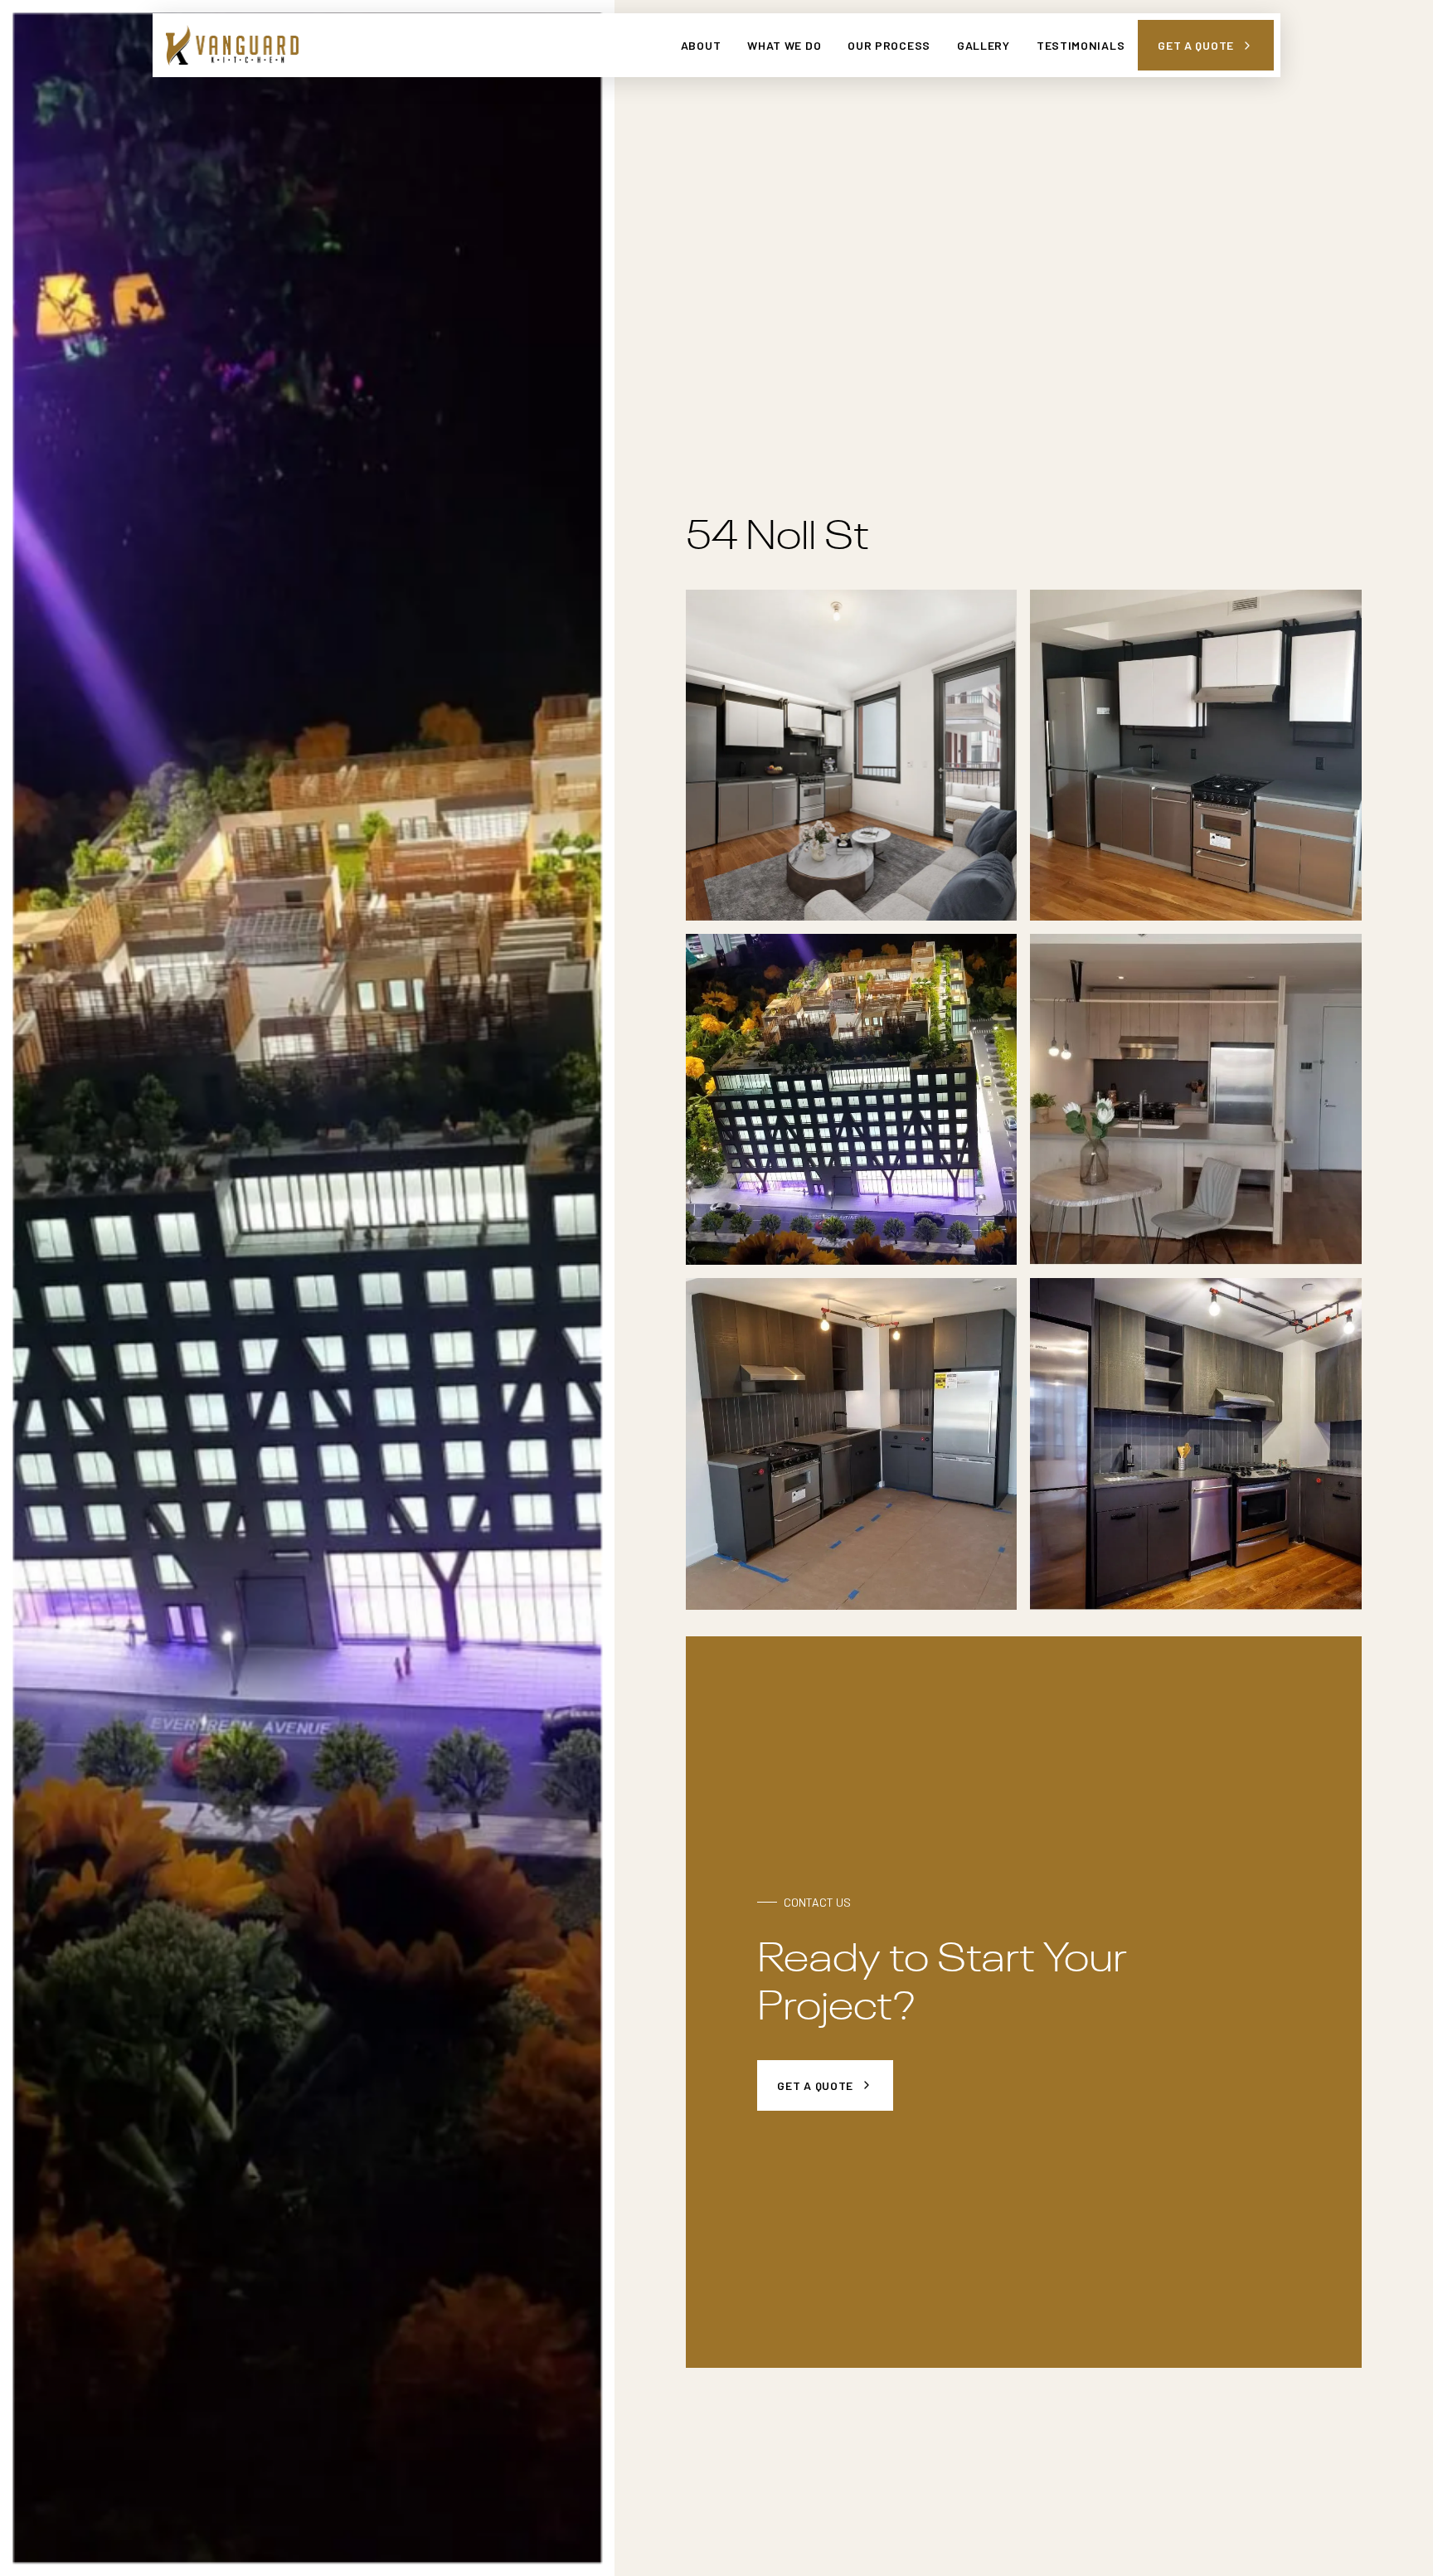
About (701, 45)
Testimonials (1081, 45)
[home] (232, 45)
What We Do (784, 45)
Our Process (889, 45)
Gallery (984, 45)
